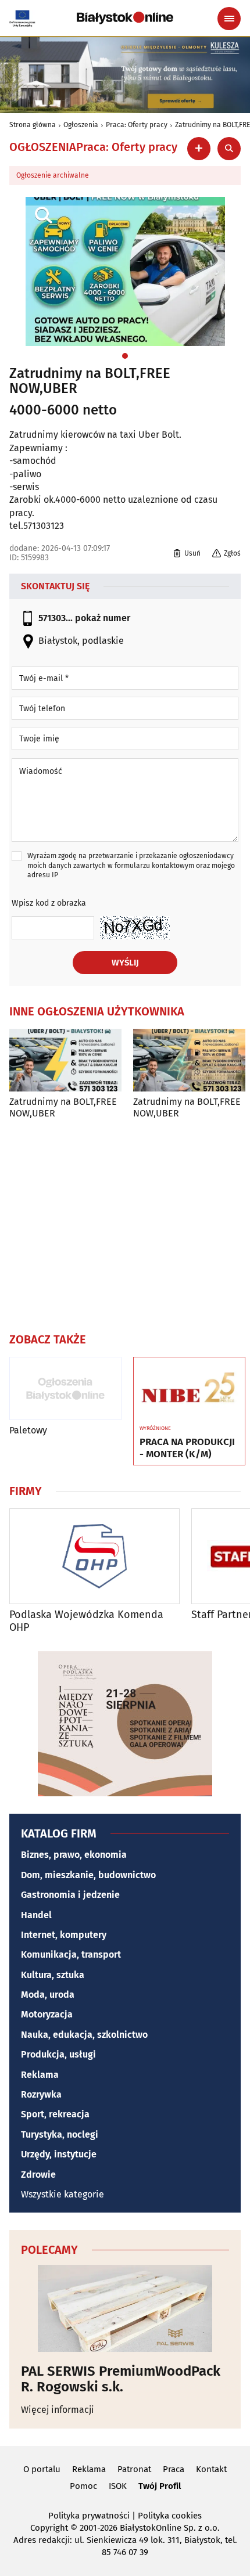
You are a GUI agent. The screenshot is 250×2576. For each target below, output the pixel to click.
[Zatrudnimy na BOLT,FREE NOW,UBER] (65, 1060)
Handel (36, 1915)
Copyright (49, 2528)
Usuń (192, 553)
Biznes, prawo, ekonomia (74, 1855)
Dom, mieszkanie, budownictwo (88, 1875)
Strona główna (33, 125)
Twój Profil (160, 2486)
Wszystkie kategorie (63, 2194)
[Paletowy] (65, 1388)
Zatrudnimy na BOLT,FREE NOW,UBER (90, 381)
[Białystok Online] (125, 18)
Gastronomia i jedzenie (70, 1895)
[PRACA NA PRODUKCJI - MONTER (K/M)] (189, 1389)
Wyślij (125, 963)
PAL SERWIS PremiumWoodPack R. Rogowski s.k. (121, 2379)
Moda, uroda (48, 1995)
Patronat (134, 2469)
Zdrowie (38, 2175)
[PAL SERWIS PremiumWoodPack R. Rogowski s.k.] (125, 2308)
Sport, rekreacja (55, 2114)
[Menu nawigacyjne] (229, 19)
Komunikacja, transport (71, 1954)
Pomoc (83, 2486)
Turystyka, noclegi (60, 2134)
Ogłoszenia (81, 125)
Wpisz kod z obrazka (49, 903)
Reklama (40, 2075)
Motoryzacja (47, 2014)
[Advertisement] (125, 1223)
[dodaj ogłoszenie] (199, 149)
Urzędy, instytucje (59, 2154)
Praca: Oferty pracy (137, 125)
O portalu (42, 2469)
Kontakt (211, 2469)
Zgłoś (232, 553)
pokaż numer (103, 618)
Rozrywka (41, 2094)
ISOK (118, 2486)
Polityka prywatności (89, 2516)
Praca (174, 2469)
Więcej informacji (58, 2410)
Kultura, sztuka (53, 1975)
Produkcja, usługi (58, 2054)
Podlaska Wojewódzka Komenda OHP (86, 1621)
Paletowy (28, 1430)
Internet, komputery (64, 1935)
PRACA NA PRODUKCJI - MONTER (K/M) (187, 1448)
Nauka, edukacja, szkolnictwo (84, 2035)
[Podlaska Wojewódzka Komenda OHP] (94, 1556)
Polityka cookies (170, 2516)
